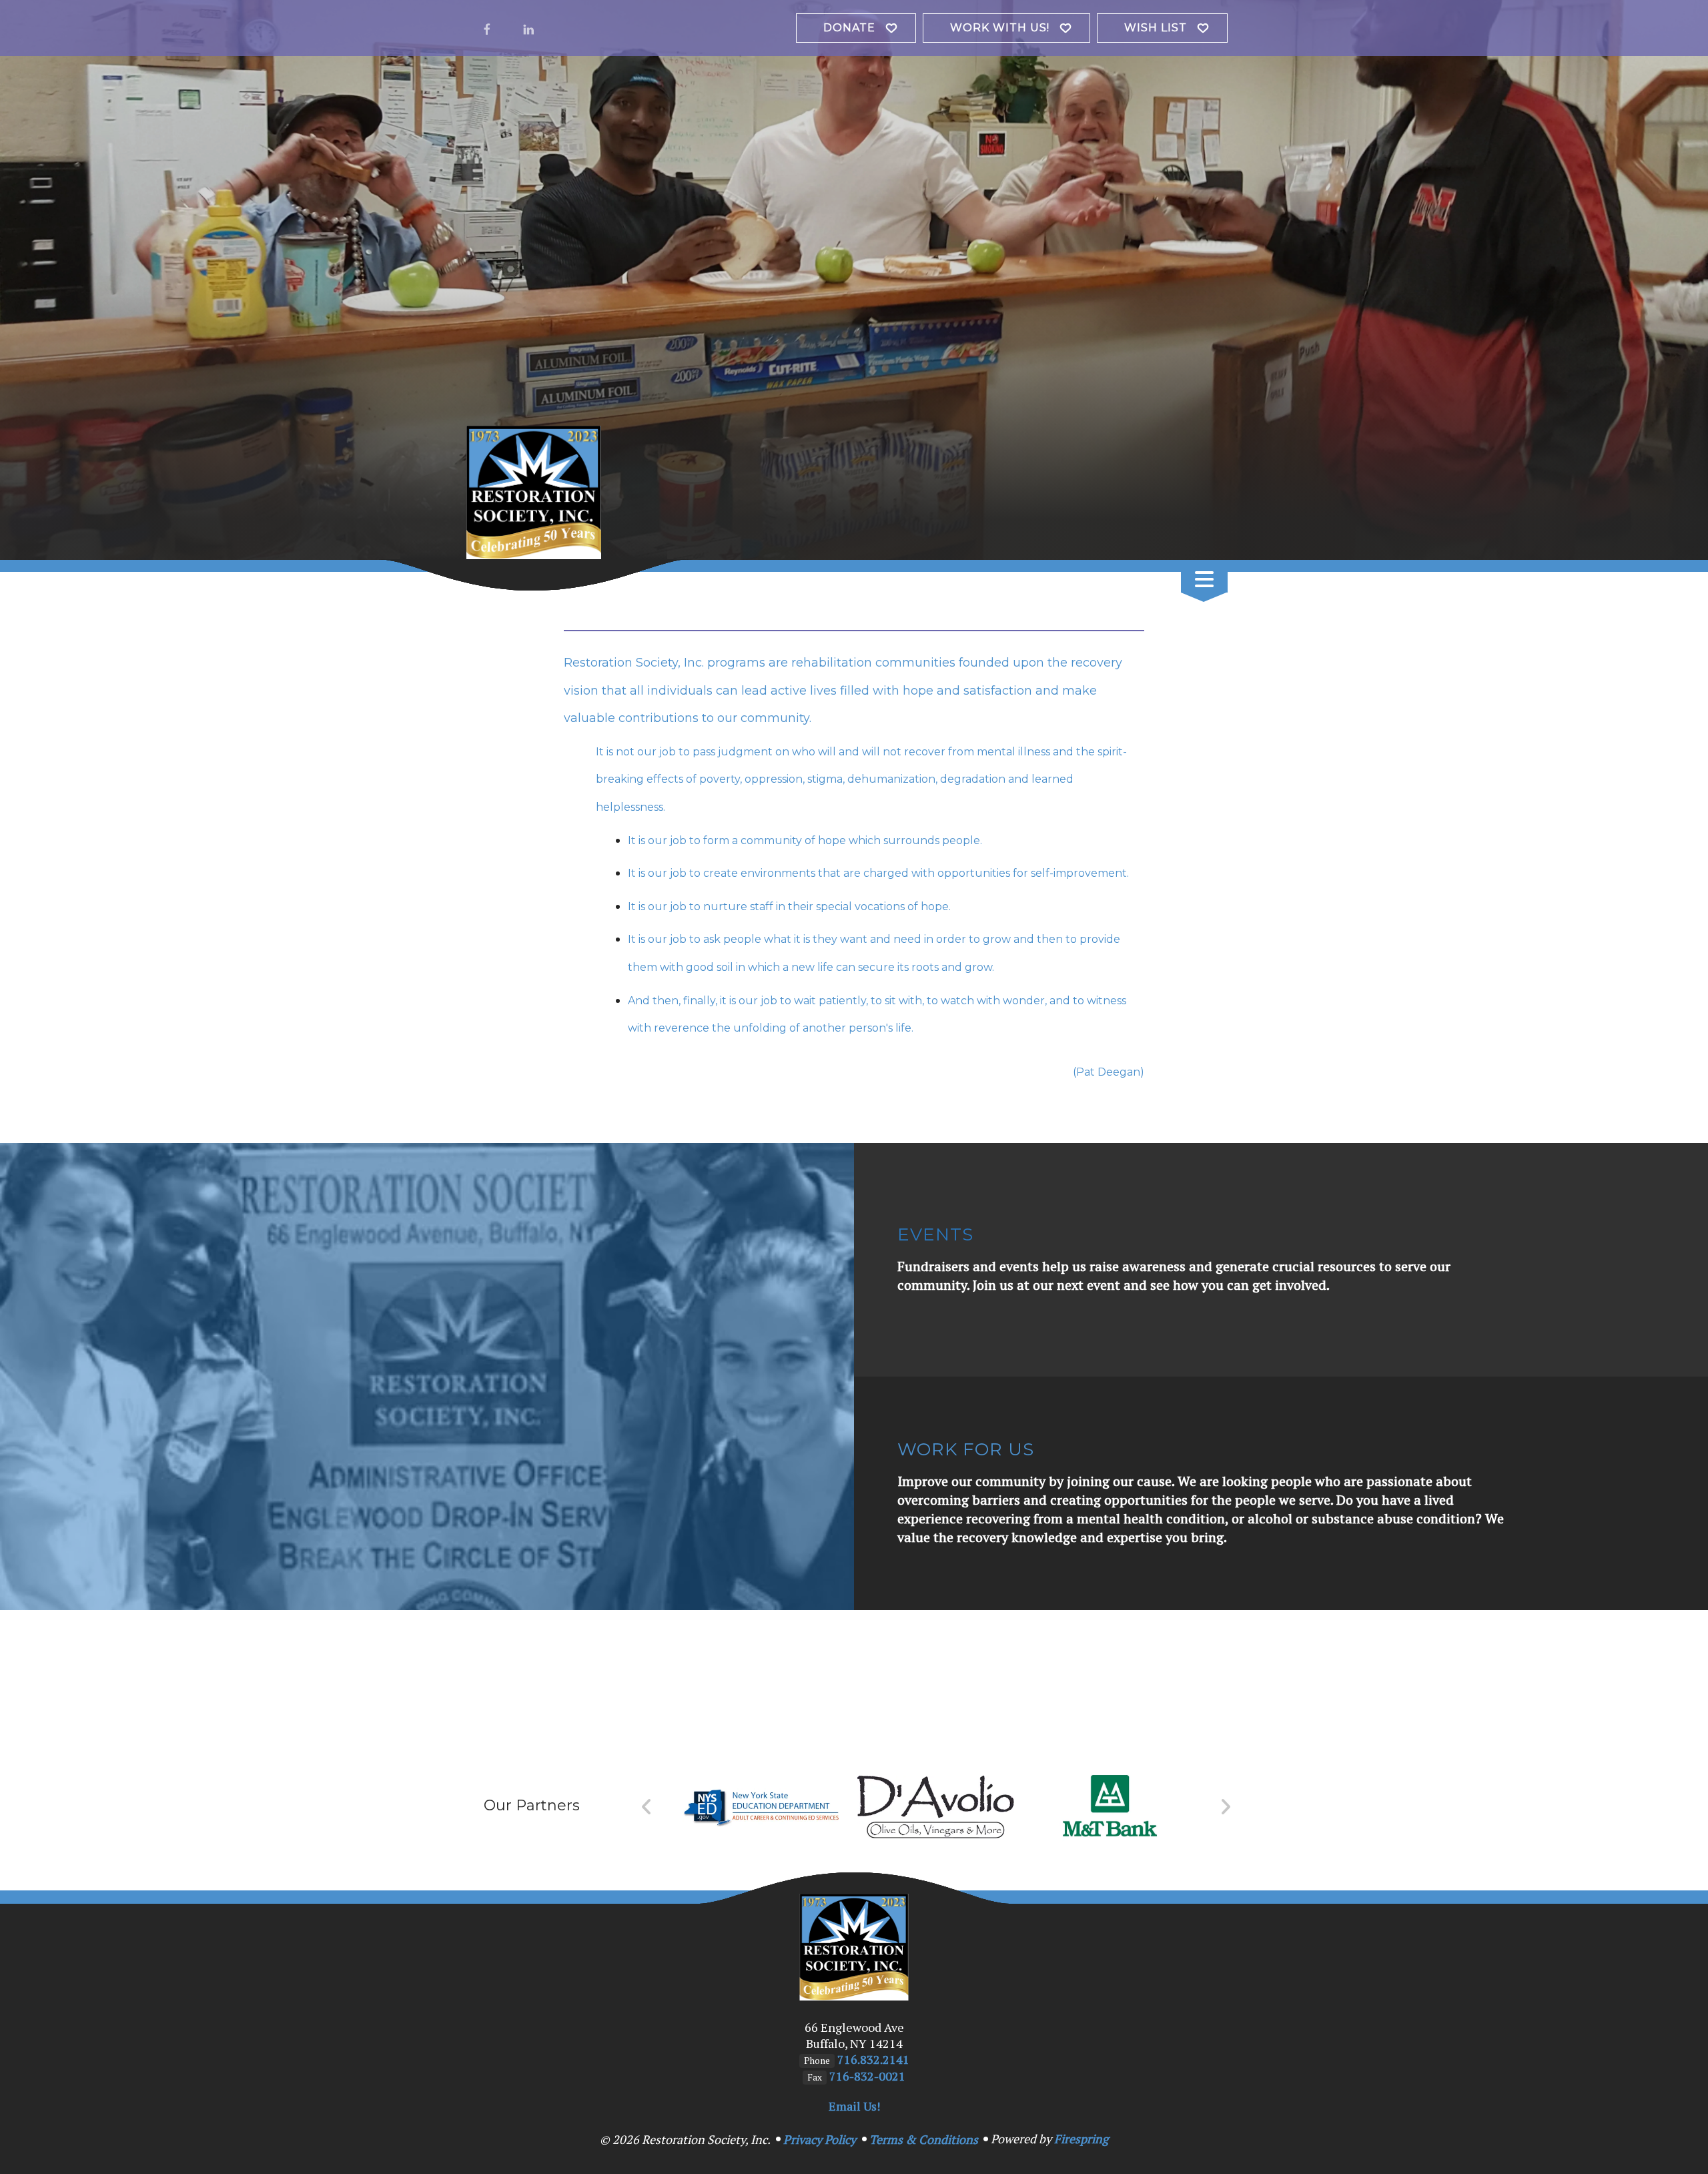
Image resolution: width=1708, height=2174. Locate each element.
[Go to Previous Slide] (647, 1807)
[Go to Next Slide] (1225, 1807)
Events (935, 1234)
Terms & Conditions (924, 2139)
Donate (849, 28)
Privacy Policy (820, 2139)
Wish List (1156, 28)
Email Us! (854, 2106)
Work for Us (966, 1449)
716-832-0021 (867, 2076)
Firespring (1081, 2139)
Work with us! (1000, 28)
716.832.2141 (873, 2059)
